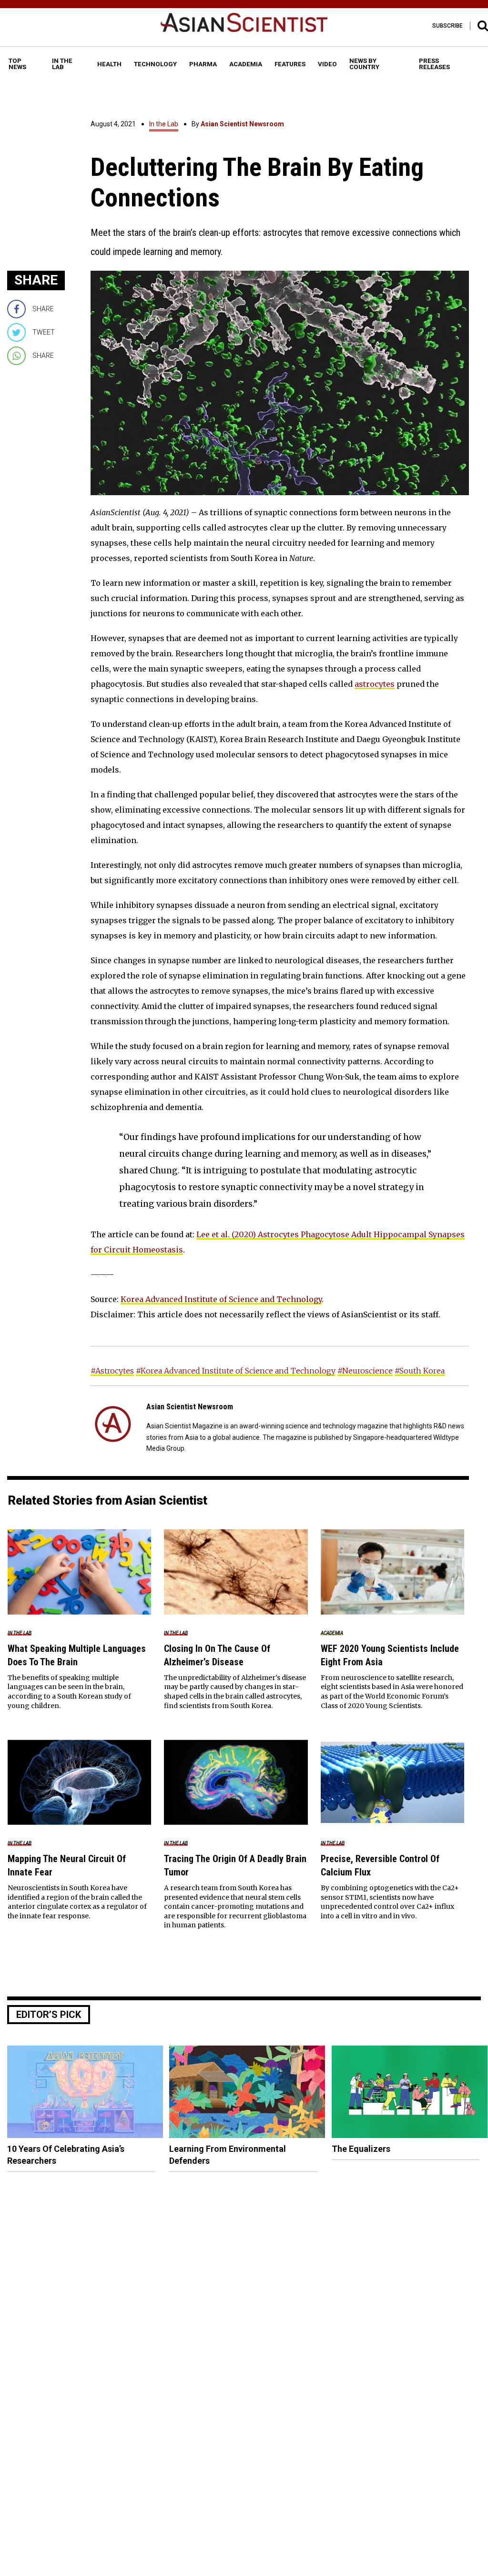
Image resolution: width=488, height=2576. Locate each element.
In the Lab (164, 124)
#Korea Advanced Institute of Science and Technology (236, 1371)
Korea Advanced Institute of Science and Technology (221, 1299)
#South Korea (420, 1371)
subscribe (447, 26)
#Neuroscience (365, 1371)
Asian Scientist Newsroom (242, 124)
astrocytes (375, 684)
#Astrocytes (112, 1371)
